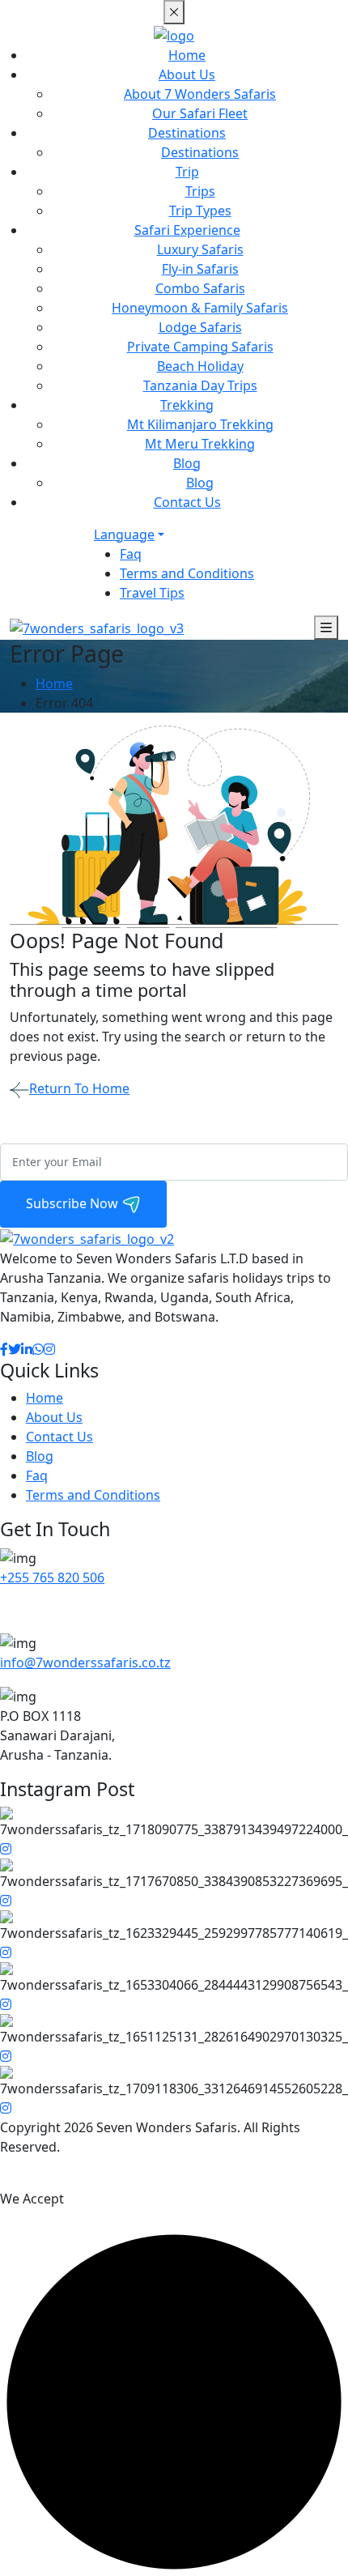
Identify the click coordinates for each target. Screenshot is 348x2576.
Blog (187, 463)
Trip (187, 172)
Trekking (187, 405)
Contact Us (187, 502)
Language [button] (124, 534)
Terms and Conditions (187, 573)
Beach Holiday (200, 366)
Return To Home (79, 1088)
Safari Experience (187, 230)
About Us (187, 75)
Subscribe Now (74, 1203)
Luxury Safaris (200, 249)
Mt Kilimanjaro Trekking (200, 424)
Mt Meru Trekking (200, 444)
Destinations (187, 133)
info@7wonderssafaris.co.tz (85, 1663)
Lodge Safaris (200, 327)
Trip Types (200, 211)
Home (187, 55)
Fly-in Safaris (200, 269)
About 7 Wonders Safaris (200, 94)
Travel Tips (152, 593)
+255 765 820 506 (52, 1578)
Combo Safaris (200, 288)
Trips (200, 191)
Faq (131, 554)
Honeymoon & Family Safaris (200, 308)
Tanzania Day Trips (200, 385)
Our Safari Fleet (200, 113)
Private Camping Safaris (200, 347)
